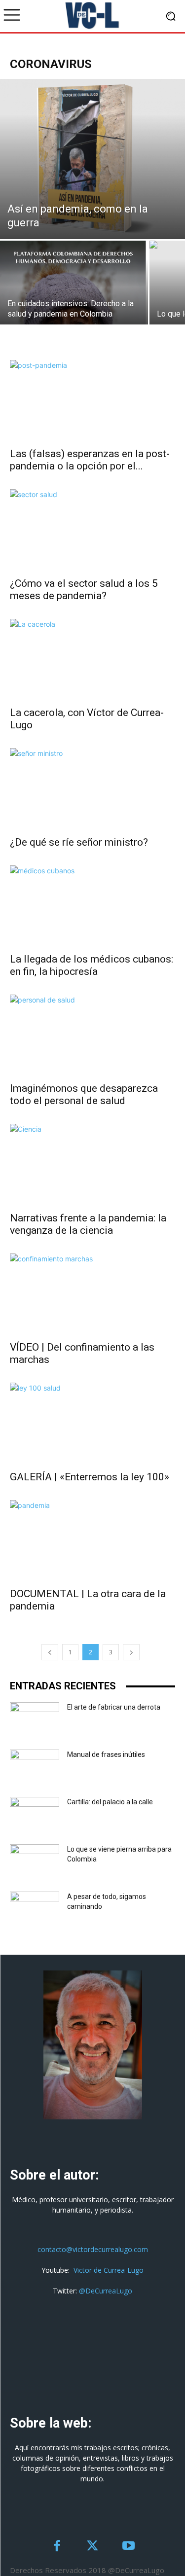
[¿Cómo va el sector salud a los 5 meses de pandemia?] (92, 530)
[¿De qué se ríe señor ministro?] (92, 789)
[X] (92, 2547)
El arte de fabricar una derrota (114, 1707)
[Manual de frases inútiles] (35, 1767)
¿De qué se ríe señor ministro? (79, 842)
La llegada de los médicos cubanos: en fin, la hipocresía (92, 965)
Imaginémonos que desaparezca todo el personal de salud (84, 1094)
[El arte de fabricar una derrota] (35, 1719)
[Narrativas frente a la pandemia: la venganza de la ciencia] (92, 1164)
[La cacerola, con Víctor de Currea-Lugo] (92, 660)
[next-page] (131, 1652)
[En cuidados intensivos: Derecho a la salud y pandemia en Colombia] (74, 315)
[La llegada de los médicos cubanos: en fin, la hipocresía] (92, 906)
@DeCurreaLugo (106, 2291)
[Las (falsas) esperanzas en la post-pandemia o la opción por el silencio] (92, 401)
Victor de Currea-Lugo (109, 2270)
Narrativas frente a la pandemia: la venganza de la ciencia (88, 1224)
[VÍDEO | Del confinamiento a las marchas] (92, 1294)
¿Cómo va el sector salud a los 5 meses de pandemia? (84, 590)
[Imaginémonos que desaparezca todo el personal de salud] (92, 1035)
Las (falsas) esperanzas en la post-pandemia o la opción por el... (90, 460)
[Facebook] (57, 2547)
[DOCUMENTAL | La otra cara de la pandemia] (92, 1541)
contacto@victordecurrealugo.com (93, 2249)
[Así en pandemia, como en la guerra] (92, 159)
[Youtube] (129, 2547)
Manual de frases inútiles (106, 1754)
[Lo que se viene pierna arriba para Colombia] (35, 1861)
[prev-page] (50, 1652)
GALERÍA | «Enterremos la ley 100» (90, 1477)
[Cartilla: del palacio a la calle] (35, 1814)
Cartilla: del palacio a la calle (110, 1802)
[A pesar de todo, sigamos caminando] (35, 1909)
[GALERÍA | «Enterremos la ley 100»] (92, 1423)
